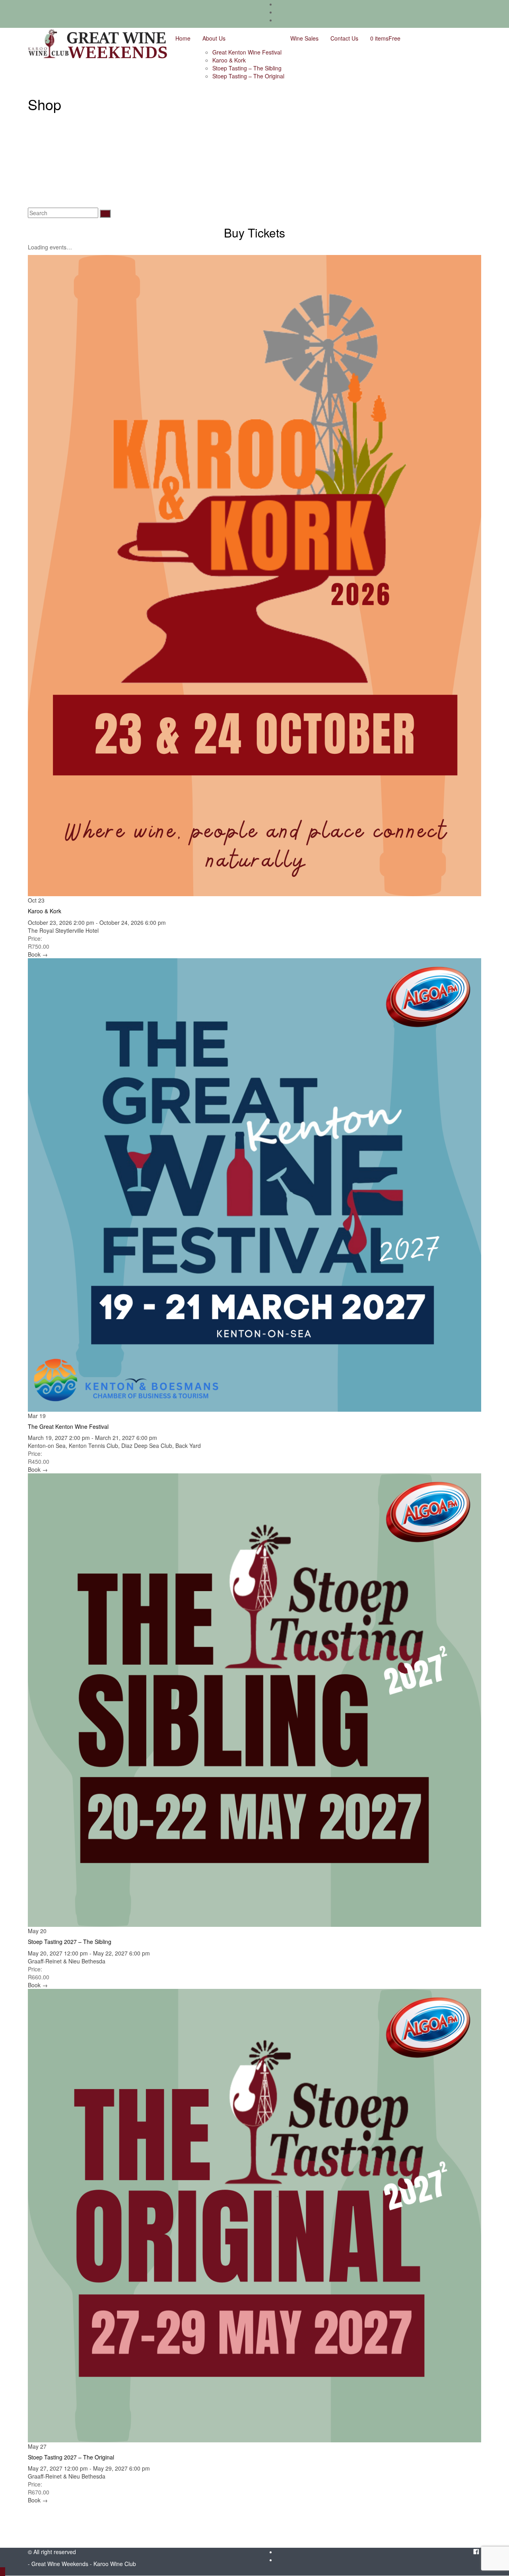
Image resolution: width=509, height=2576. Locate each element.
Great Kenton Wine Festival (247, 52)
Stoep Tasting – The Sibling (247, 68)
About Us (214, 38)
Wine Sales (304, 38)
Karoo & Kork (229, 60)
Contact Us (344, 38)
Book (38, 954)
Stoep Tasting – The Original (248, 76)
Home (183, 38)
